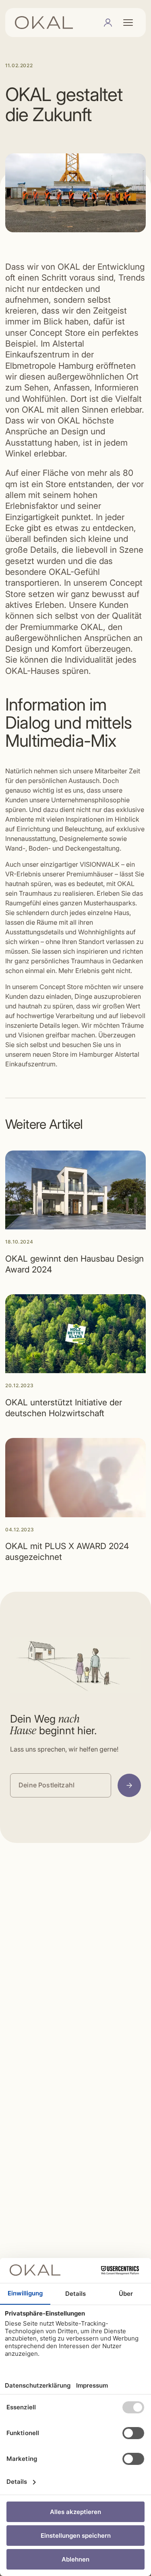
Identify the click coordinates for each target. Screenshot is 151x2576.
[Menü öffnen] (128, 23)
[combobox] (61, 1785)
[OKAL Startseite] (44, 23)
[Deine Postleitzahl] (129, 1785)
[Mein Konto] (108, 23)
